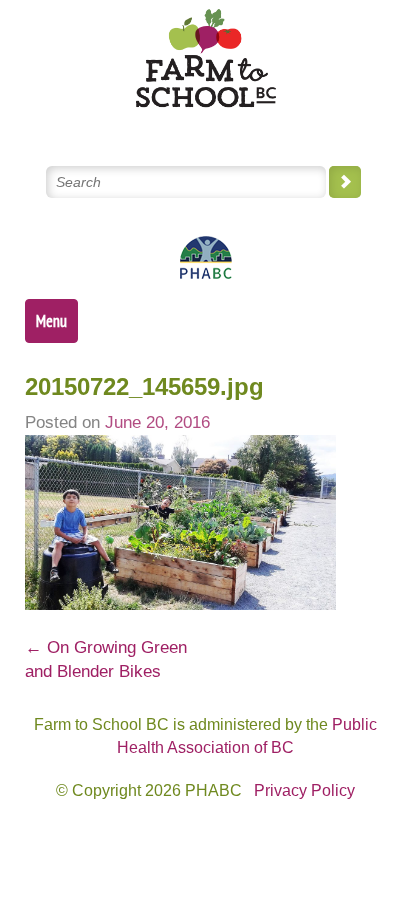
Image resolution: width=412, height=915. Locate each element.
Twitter (133, 128)
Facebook (181, 128)
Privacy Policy (304, 790)
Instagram (277, 128)
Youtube (229, 128)
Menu (51, 321)
